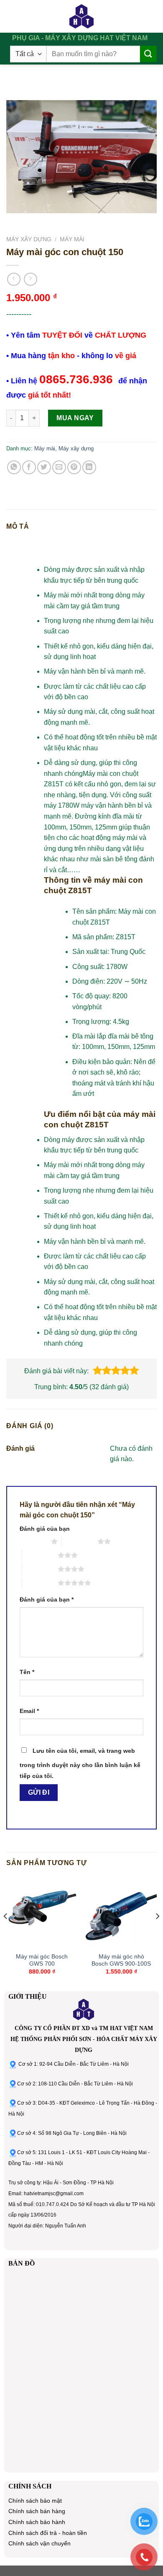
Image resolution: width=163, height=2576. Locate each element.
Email (29, 1711)
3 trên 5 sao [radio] (40, 1555)
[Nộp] (148, 54)
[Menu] (14, 16)
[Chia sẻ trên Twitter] (44, 467)
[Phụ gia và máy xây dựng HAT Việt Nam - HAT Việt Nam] (81, 16)
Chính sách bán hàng (37, 2511)
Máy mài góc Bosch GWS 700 (42, 1960)
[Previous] (6, 1933)
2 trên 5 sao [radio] (80, 1541)
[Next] (157, 1933)
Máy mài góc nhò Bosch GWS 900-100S (121, 1960)
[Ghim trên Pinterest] (74, 467)
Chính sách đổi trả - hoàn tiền (48, 2533)
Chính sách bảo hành (37, 2522)
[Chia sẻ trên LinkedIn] (89, 467)
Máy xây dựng (29, 239)
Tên (27, 1672)
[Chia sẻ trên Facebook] (29, 467)
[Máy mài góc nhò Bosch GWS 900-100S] (121, 1912)
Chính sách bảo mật (35, 2501)
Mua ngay (75, 418)
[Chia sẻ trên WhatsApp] (14, 467)
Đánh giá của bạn (45, 1529)
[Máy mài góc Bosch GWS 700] (42, 1912)
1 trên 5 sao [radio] (33, 1541)
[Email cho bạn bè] (59, 467)
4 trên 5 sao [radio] (40, 1569)
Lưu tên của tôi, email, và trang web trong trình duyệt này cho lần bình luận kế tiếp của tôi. (80, 1763)
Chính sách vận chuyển (39, 2544)
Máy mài (72, 239)
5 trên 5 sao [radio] (40, 1583)
